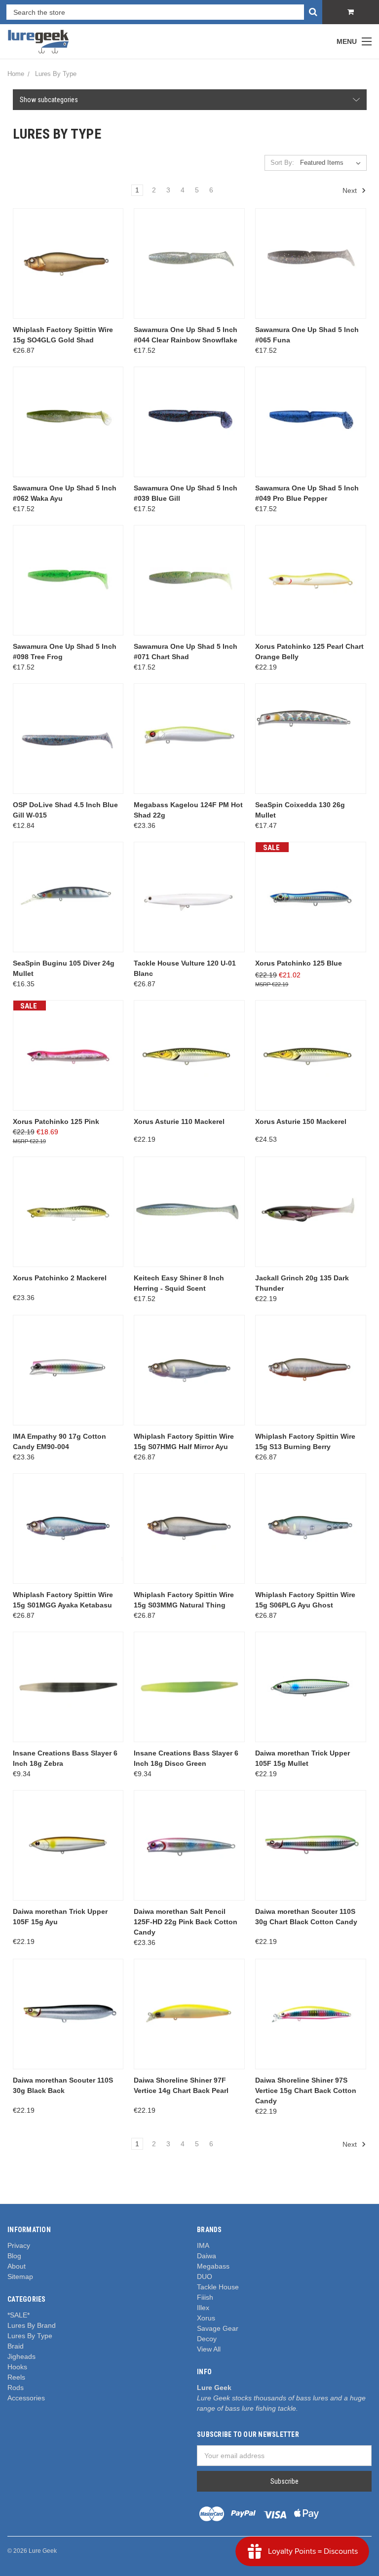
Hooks (17, 2367)
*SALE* (19, 2315)
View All (209, 2349)
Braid (16, 2346)
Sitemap (20, 2277)
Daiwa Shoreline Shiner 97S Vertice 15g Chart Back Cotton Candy (306, 2091)
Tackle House (218, 2287)
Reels (16, 2377)
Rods (16, 2388)
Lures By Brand (32, 2325)
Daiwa (207, 2256)
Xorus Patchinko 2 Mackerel (60, 1278)
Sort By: (282, 163)
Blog (14, 2256)
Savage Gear (218, 2328)
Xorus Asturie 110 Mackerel (179, 1121)
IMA (203, 2245)
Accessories (26, 2398)
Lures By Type (30, 2336)
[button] (190, 100)
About (17, 2266)
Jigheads (21, 2356)
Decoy (207, 2339)
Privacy (19, 2245)
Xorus (206, 2318)
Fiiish (205, 2297)
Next (351, 190)
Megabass (213, 2266)
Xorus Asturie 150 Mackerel (301, 1121)
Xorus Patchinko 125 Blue (299, 963)
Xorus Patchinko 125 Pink (56, 1121)
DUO (205, 2277)
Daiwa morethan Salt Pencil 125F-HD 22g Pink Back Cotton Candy (186, 1922)
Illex (203, 2308)
